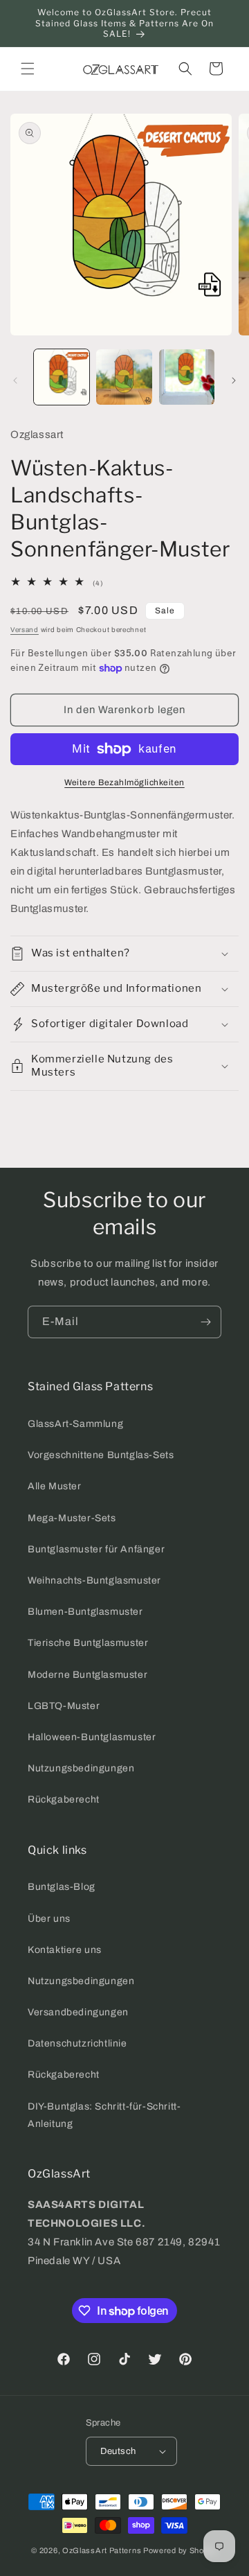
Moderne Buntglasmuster (87, 1675)
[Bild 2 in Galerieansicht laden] (124, 377)
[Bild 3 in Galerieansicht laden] (187, 377)
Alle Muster (55, 1486)
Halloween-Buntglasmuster (92, 1737)
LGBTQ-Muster (64, 1706)
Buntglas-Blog (62, 1887)
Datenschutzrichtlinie (77, 2043)
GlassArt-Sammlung (75, 1424)
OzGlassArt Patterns (102, 2550)
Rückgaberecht (64, 1799)
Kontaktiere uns (65, 1950)
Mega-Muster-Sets (72, 1518)
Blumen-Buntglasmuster (85, 1612)
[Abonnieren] (205, 1322)
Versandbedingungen (78, 2012)
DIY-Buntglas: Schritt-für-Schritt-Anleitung (104, 2115)
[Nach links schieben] (15, 380)
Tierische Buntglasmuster (88, 1643)
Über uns (49, 1919)
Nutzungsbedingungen (81, 1768)
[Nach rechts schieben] (234, 380)
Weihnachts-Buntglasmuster (94, 1580)
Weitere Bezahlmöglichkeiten (124, 782)
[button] (28, 69)
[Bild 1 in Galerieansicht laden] (62, 377)
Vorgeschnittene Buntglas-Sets (101, 1455)
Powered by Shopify (181, 2550)
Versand (25, 630)
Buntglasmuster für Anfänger (96, 1549)
